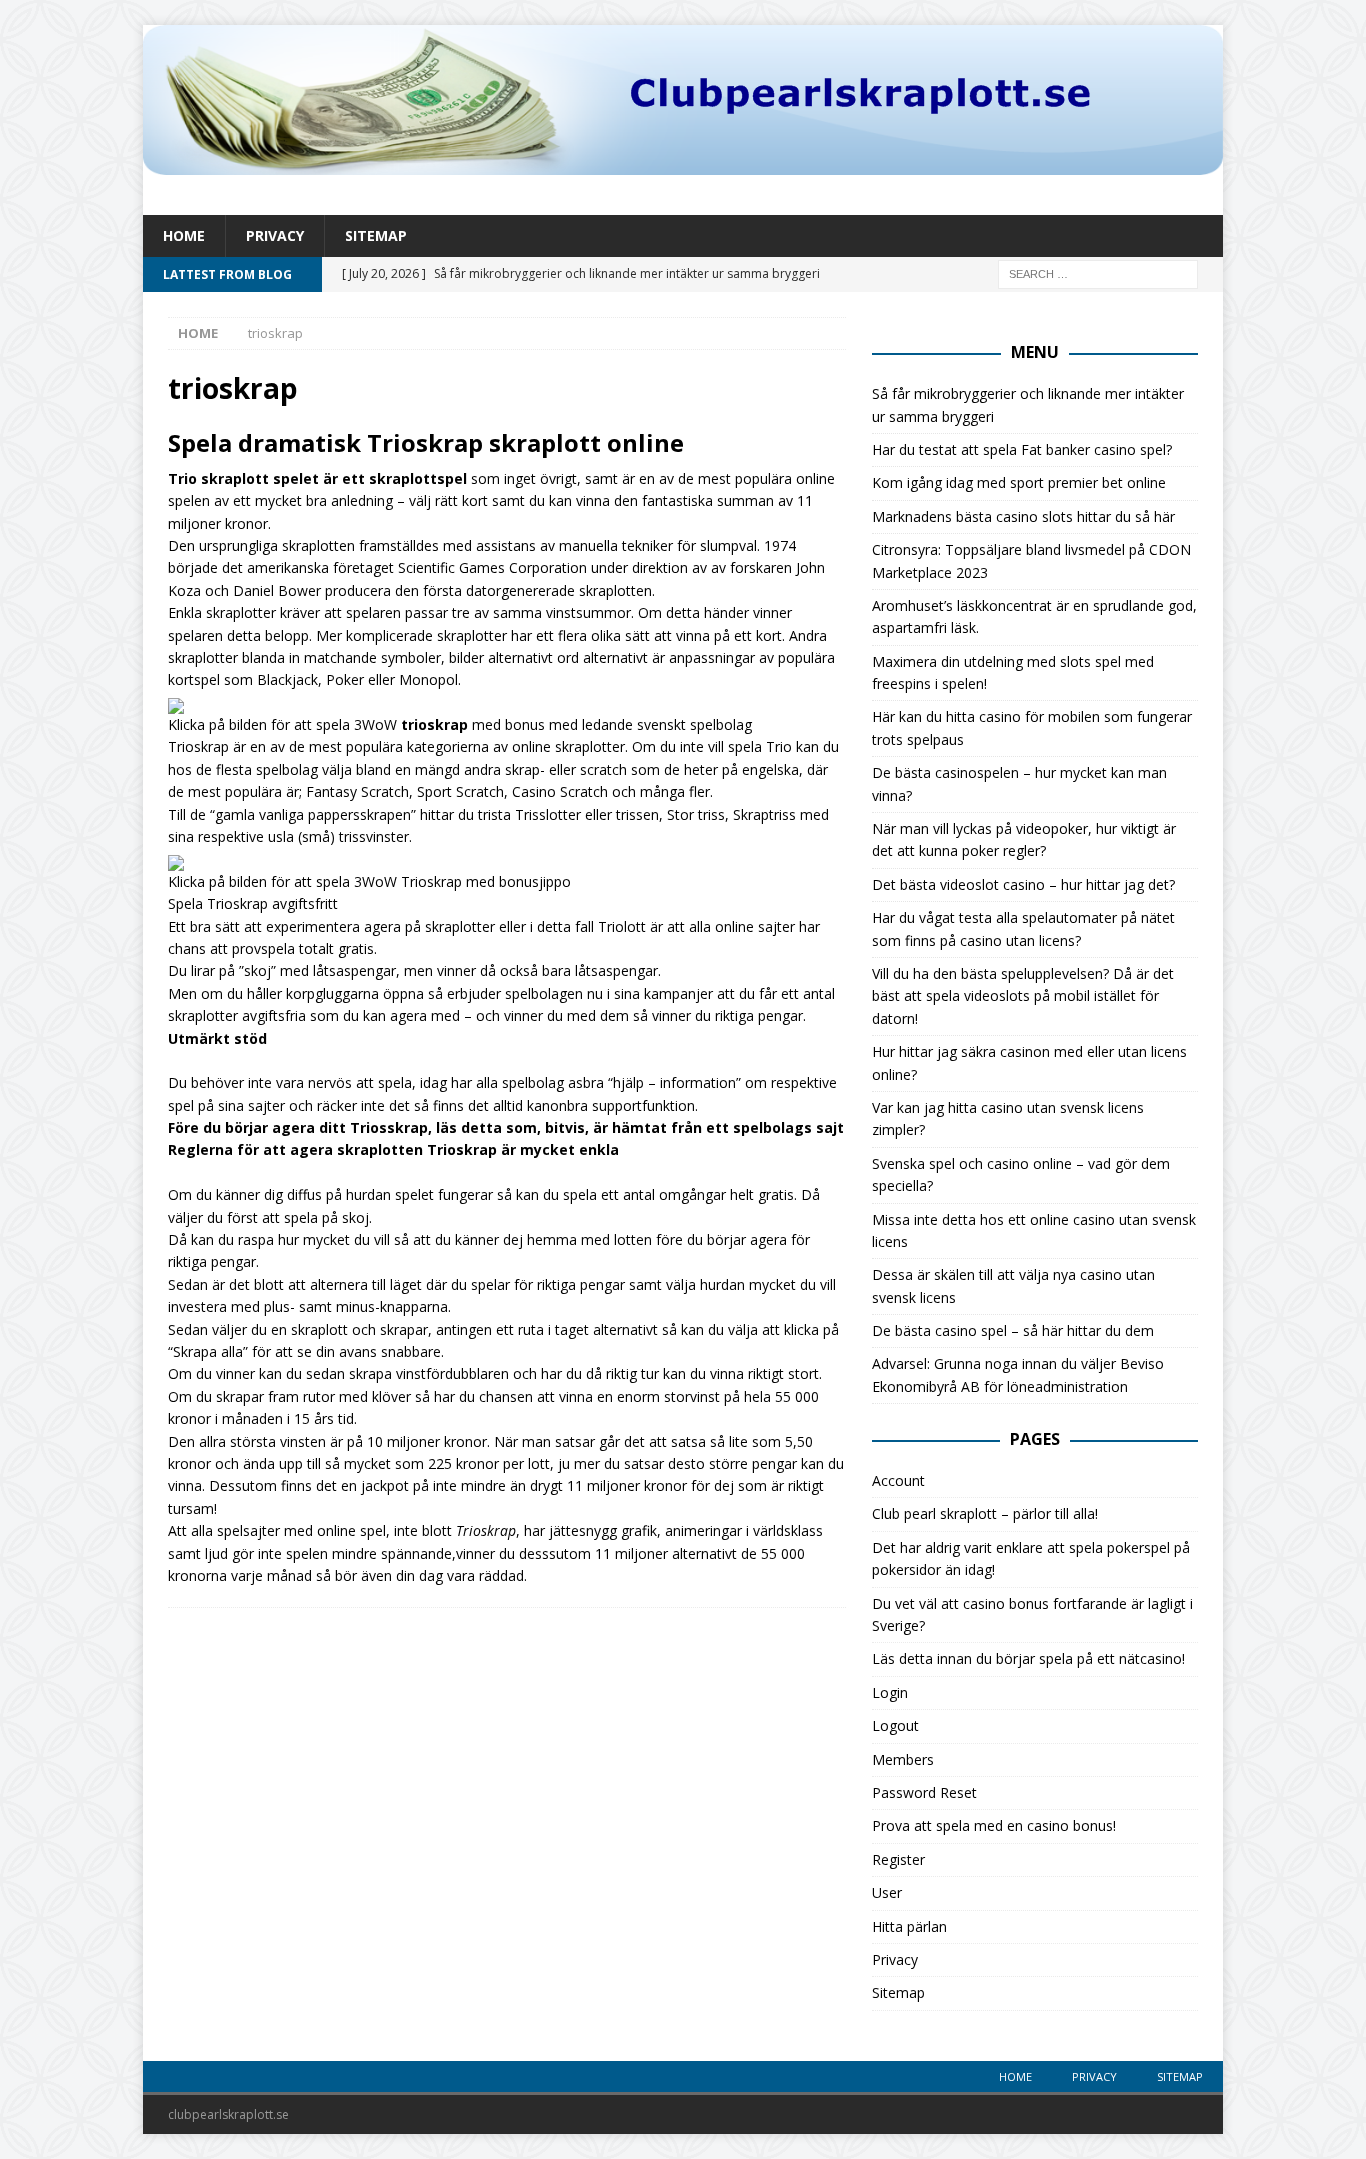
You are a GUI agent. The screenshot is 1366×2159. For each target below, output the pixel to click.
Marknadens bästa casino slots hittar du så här (1023, 516)
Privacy (275, 235)
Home (184, 235)
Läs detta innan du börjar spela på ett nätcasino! (1028, 1658)
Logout (895, 1725)
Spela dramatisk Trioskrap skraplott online (426, 442)
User (887, 1892)
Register (898, 1859)
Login (890, 1692)
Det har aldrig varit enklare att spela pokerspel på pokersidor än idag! (1031, 1558)
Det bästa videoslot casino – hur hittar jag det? (1023, 884)
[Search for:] (1098, 273)
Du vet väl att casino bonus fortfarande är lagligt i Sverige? (1032, 1614)
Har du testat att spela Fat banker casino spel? (1022, 449)
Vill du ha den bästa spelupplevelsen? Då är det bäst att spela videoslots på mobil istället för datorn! (1023, 996)
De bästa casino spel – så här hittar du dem (1013, 1330)
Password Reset (924, 1792)
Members (903, 1759)
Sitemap (376, 235)
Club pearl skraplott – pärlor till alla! (985, 1513)
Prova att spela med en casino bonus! (994, 1825)
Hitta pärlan (909, 1926)
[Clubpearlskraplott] (683, 163)
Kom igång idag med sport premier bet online (1019, 482)
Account (898, 1480)
